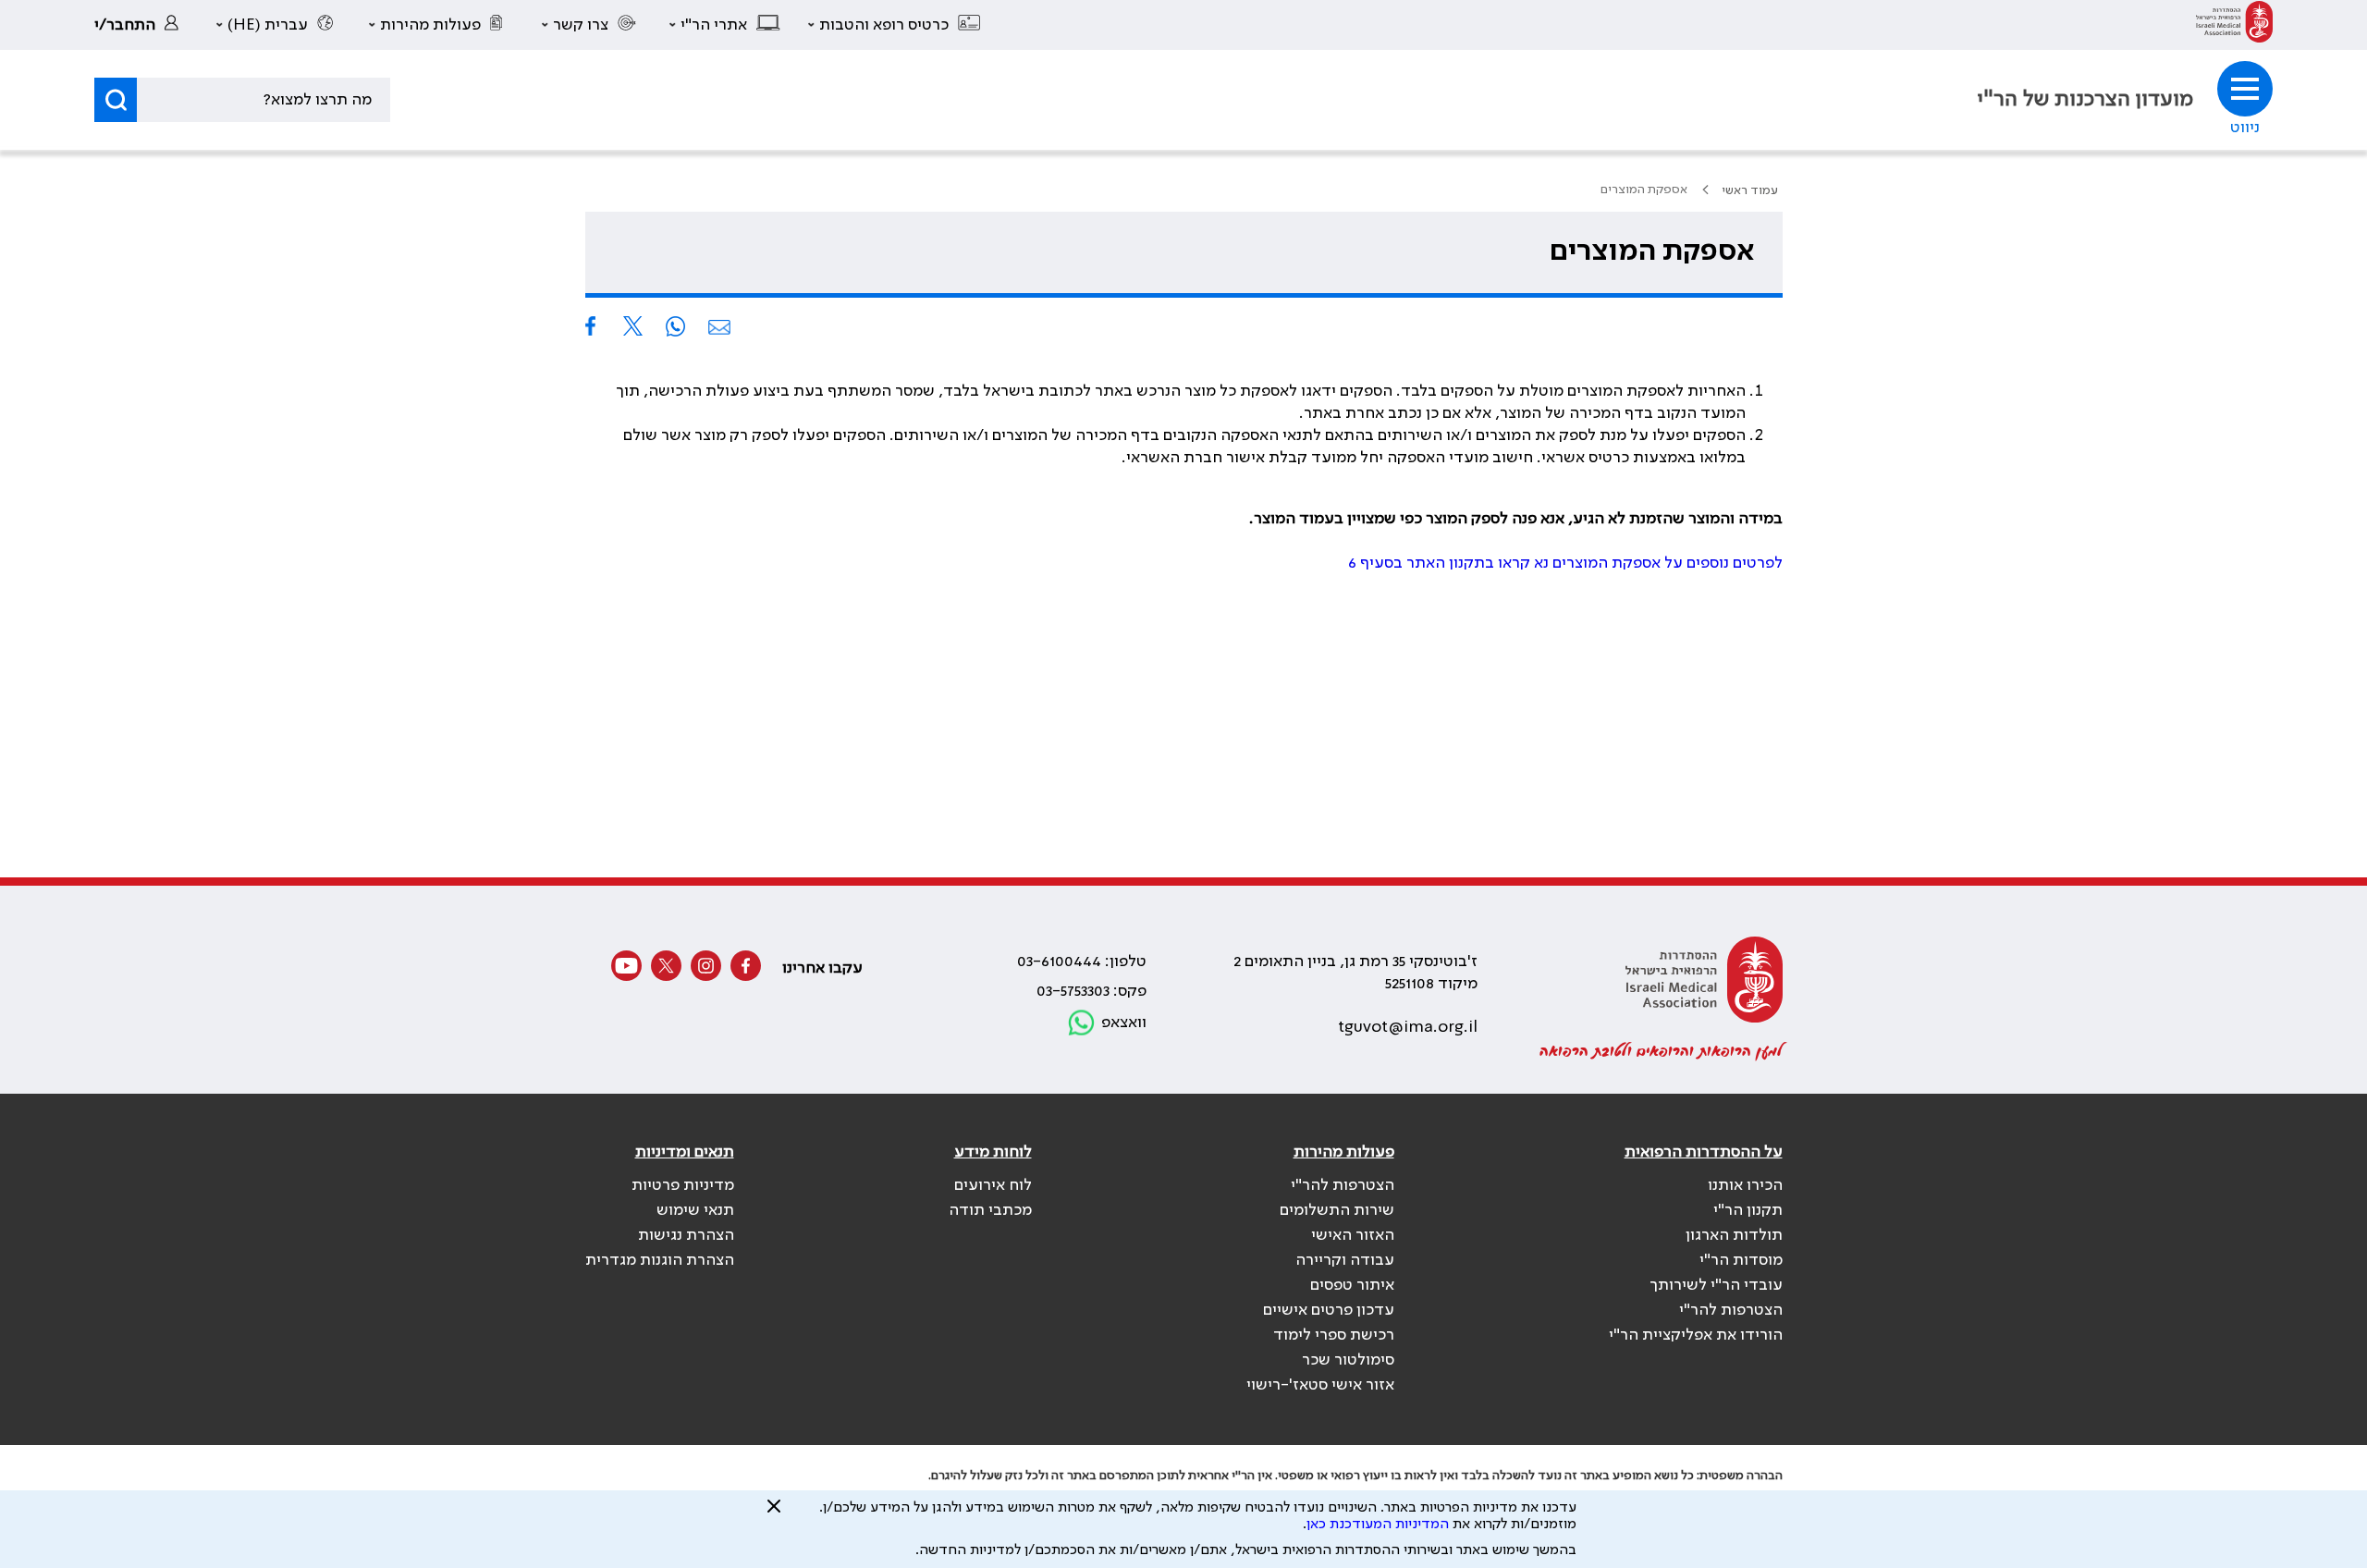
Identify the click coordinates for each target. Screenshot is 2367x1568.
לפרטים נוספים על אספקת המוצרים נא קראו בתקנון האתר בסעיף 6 (1565, 563)
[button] (895, 25)
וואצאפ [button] (1124, 1023)
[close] (774, 1513)
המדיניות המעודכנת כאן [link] (1378, 1525)
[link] (2234, 25)
